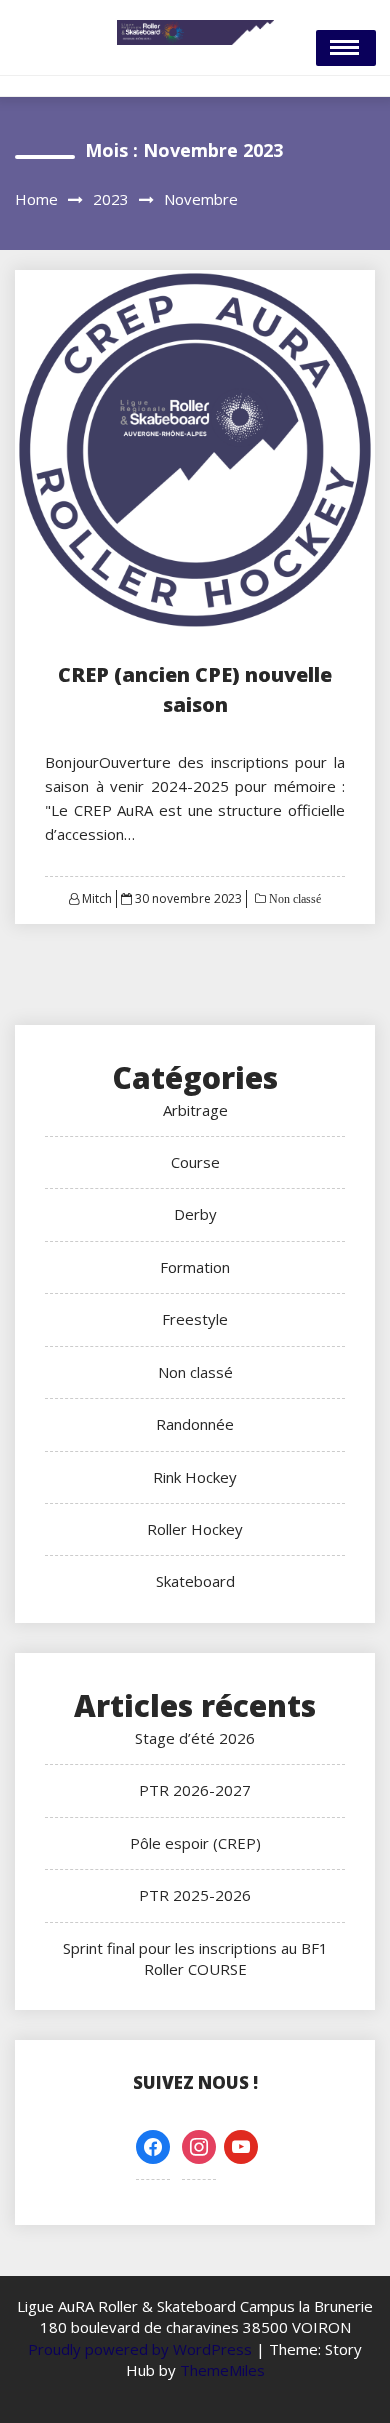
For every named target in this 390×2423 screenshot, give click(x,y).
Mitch (97, 898)
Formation (195, 1267)
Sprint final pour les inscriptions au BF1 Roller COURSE (195, 1958)
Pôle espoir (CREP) (195, 1843)
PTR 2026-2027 (195, 1790)
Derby (195, 1214)
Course (195, 1162)
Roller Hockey (195, 1529)
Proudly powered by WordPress (142, 2349)
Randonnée (195, 1424)
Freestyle (195, 1319)
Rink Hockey (195, 1477)
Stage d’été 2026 (195, 1738)
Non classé (293, 899)
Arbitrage (195, 1110)
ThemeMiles (222, 2370)
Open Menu (346, 48)
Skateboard (195, 1581)
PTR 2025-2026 (195, 1895)
